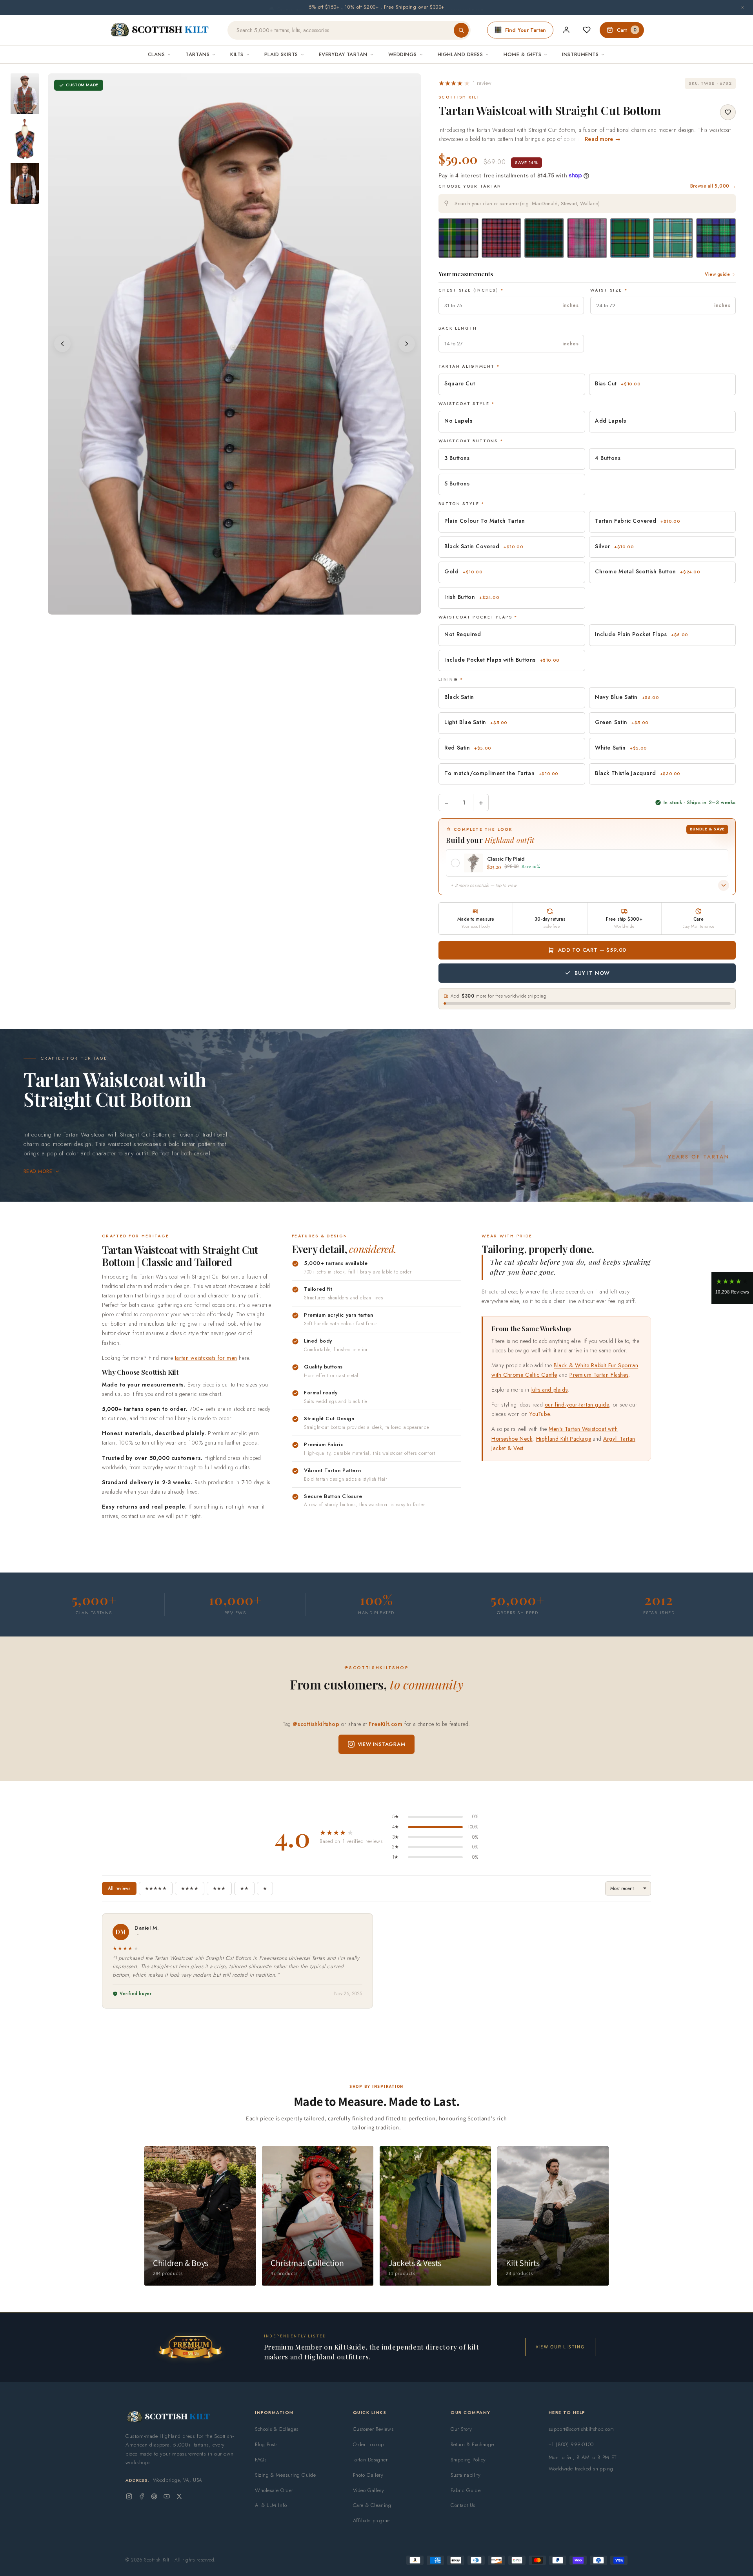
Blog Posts (266, 2444)
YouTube (540, 1414)
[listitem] (25, 94)
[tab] (229, 607)
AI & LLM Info (271, 2505)
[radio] (458, 238)
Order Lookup (368, 2444)
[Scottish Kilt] (160, 30)
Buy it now (592, 973)
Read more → (603, 139)
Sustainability (466, 2475)
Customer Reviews (373, 2429)
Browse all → (713, 186)
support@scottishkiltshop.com (581, 2429)
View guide (717, 274)
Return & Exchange (472, 2444)
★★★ (219, 1888)
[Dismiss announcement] (743, 7)
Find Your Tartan (526, 30)
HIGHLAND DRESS (460, 54)
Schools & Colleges (277, 2429)
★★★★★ (156, 1888)
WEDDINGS (403, 54)
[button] (465, 83)
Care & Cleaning (372, 2505)
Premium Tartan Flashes (599, 1375)
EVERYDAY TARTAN (343, 54)
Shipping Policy (468, 2460)
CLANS (156, 54)
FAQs (261, 2460)
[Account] (566, 30)
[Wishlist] (587, 30)
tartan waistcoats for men (206, 1358)
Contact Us (463, 2505)
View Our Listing (560, 2347)
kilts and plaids (550, 1390)
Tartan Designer (370, 2460)
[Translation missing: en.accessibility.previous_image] (62, 344)
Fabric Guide (466, 2490)
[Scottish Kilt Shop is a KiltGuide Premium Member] (190, 2347)
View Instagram (382, 1744)
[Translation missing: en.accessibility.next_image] (407, 344)
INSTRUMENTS (580, 54)
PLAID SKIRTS (281, 54)
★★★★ (190, 1888)
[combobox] (587, 203)
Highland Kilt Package (564, 1439)
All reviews (119, 1888)
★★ (244, 1888)
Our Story (461, 2429)
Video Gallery (369, 2490)
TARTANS (197, 54)
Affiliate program (372, 2520)
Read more (38, 1171)
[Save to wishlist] (728, 112)
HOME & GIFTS (522, 54)
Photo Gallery (368, 2475)
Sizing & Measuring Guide (285, 2475)
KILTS (237, 54)
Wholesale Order (274, 2490)
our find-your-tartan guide (577, 1405)
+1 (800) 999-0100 (571, 2444)
